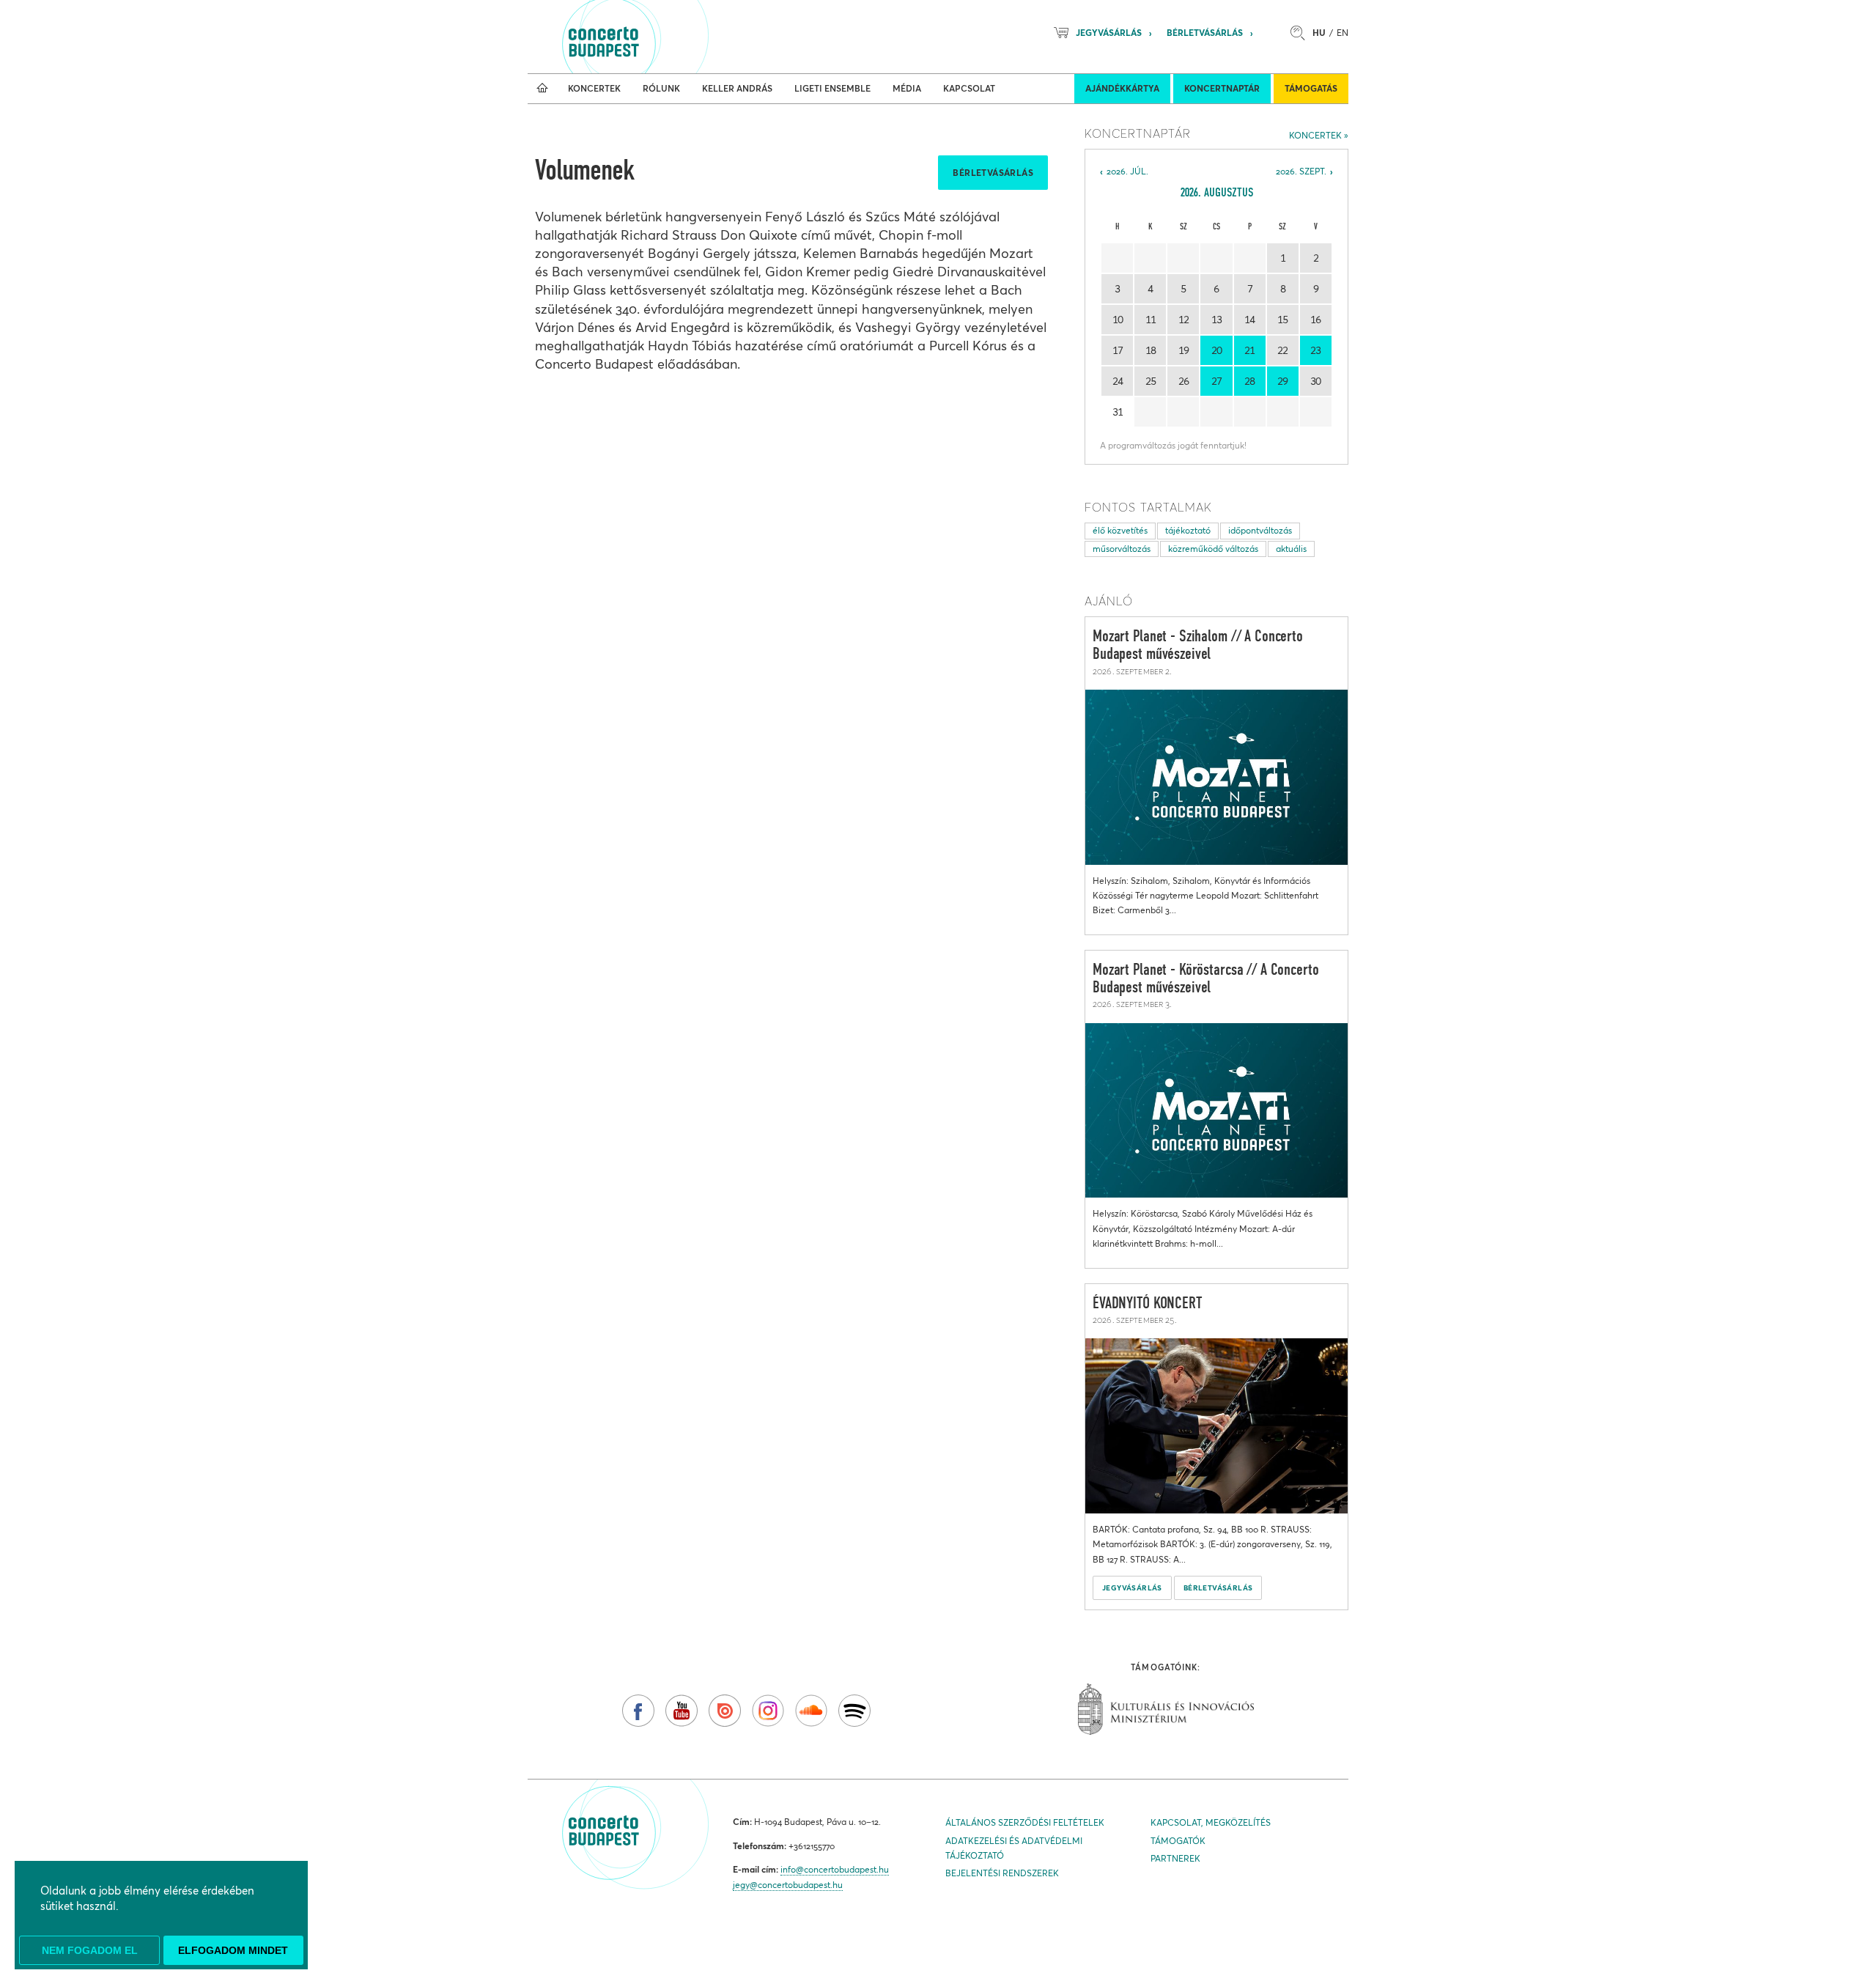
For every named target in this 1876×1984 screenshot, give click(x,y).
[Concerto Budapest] (654, 37)
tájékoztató (1188, 530)
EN (1343, 33)
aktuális (1291, 549)
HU (1319, 33)
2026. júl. (1127, 171)
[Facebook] (638, 1711)
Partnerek (1175, 1858)
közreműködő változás (1213, 549)
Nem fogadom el (90, 1950)
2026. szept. (1301, 171)
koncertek (1315, 135)
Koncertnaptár (1222, 88)
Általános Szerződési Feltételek (1025, 1822)
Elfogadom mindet (233, 1950)
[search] (1301, 33)
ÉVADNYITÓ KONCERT (1148, 1304)
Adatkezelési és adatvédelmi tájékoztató (1014, 1848)
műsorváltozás (1122, 549)
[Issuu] (725, 1711)
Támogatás (1311, 88)
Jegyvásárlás (1109, 33)
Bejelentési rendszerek (1002, 1873)
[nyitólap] (542, 89)
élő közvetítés (1120, 530)
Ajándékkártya (1122, 88)
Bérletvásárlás (1205, 33)
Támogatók (1178, 1841)
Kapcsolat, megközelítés (1211, 1822)
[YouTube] (682, 1711)
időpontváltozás (1260, 530)
